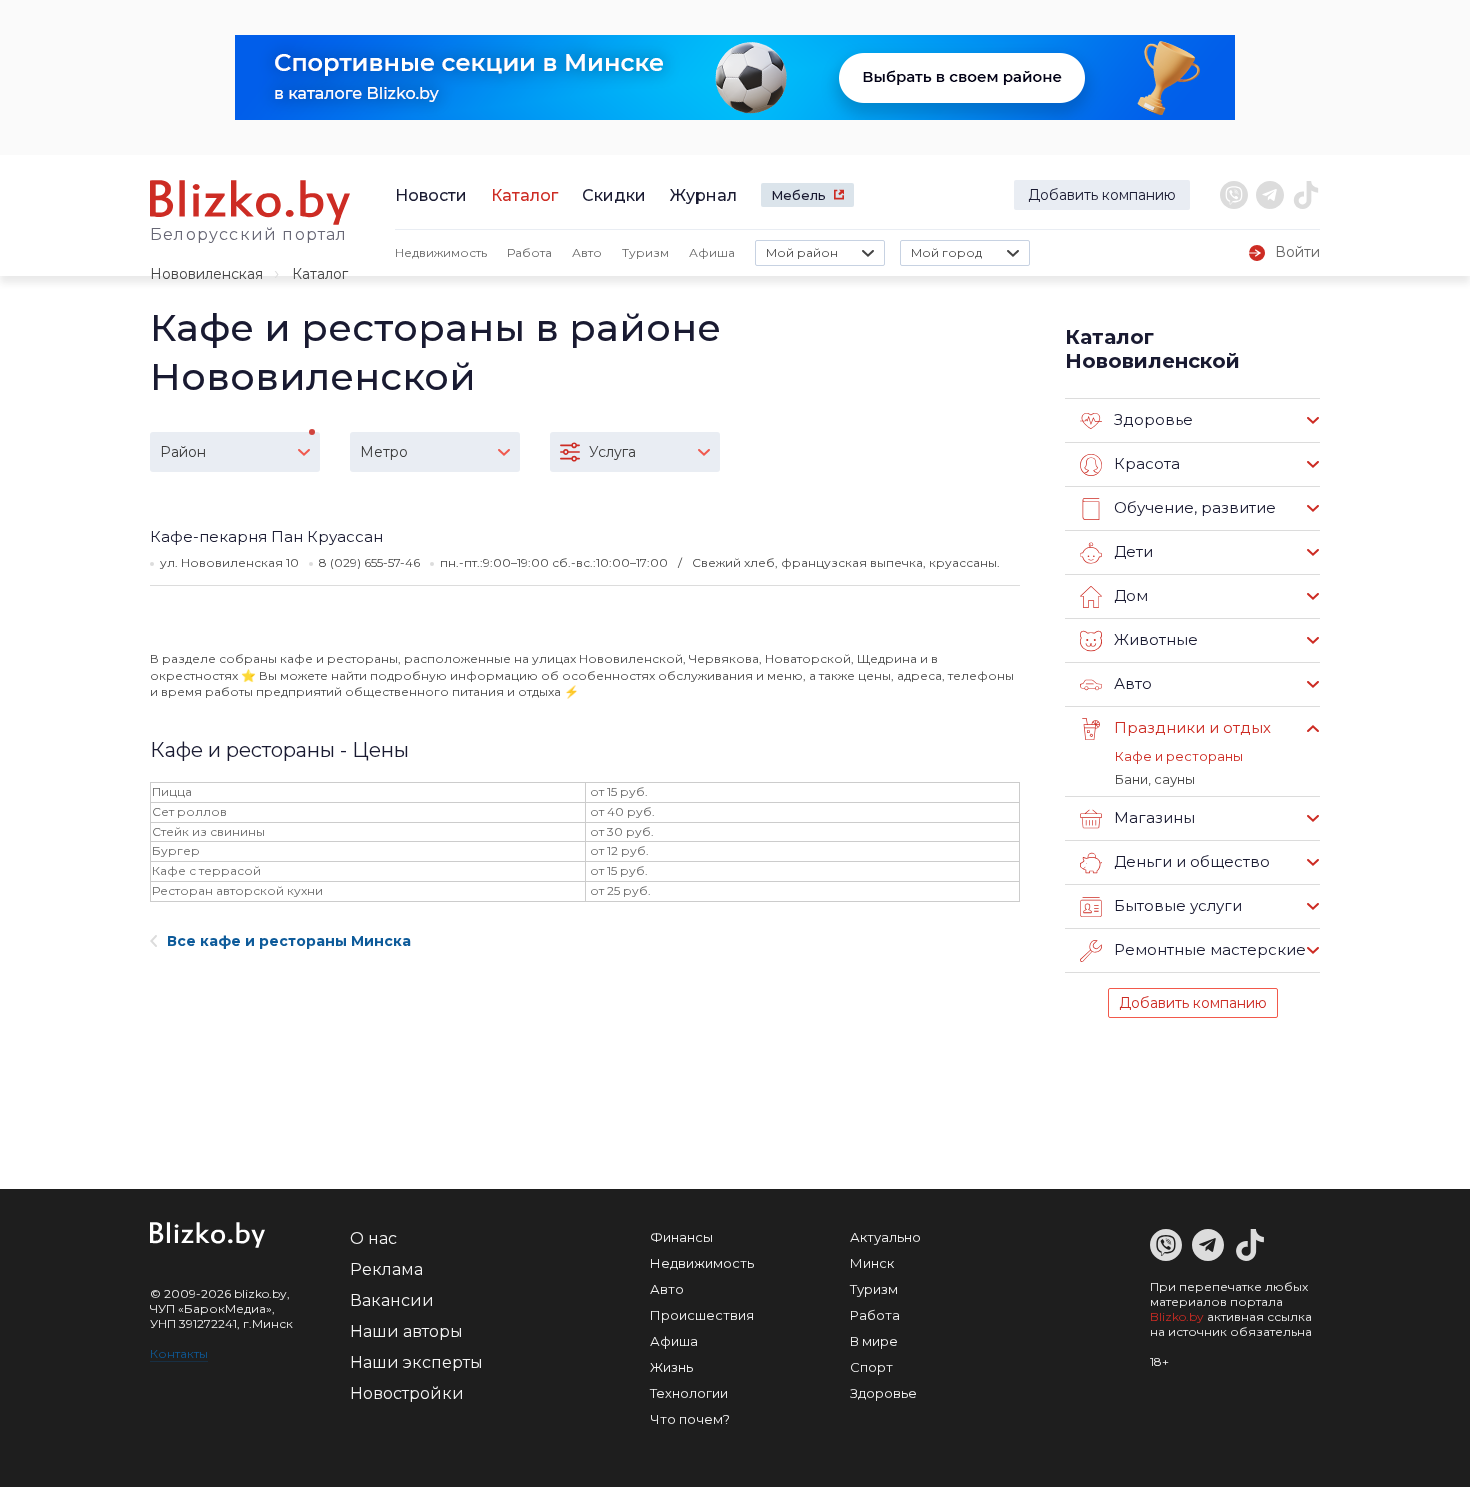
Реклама (386, 1269)
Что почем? (690, 1419)
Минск (872, 1263)
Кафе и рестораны (1179, 756)
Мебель (798, 195)
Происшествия (702, 1315)
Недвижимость (441, 252)
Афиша (712, 252)
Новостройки (407, 1393)
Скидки (614, 195)
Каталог (524, 195)
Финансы (681, 1237)
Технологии (689, 1393)
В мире (874, 1341)
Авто (587, 252)
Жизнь (671, 1367)
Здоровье (883, 1393)
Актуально (885, 1237)
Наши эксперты (416, 1362)
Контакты (179, 1353)
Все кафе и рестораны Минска (289, 941)
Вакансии (392, 1300)
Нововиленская (206, 274)
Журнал (703, 195)
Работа (529, 252)
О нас (373, 1238)
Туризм (645, 252)
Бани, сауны (1155, 779)
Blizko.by (1177, 1316)
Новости (431, 195)
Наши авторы (406, 1331)
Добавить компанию (1102, 195)
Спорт (871, 1367)
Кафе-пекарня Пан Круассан (266, 536)
